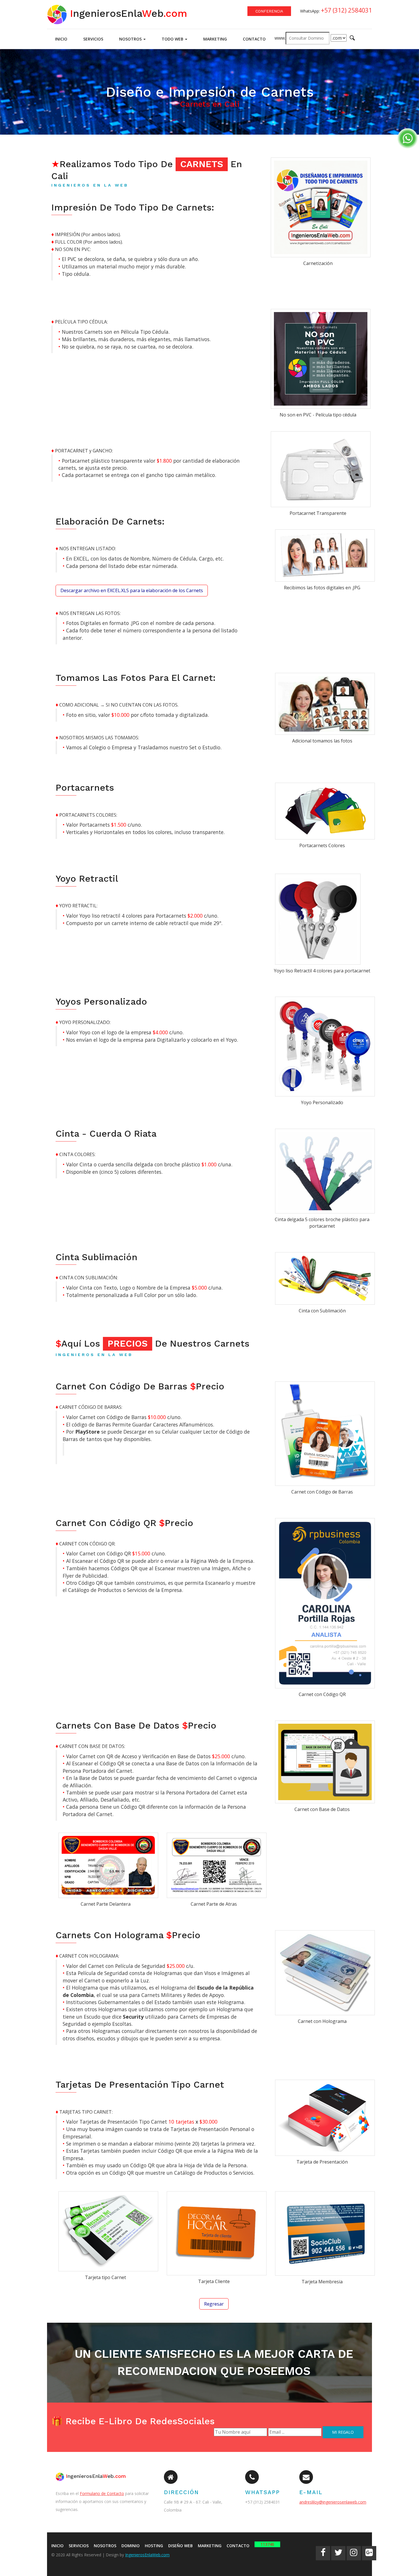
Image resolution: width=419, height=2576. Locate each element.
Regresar (214, 2304)
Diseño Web (180, 2546)
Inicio (61, 39)
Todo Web (173, 39)
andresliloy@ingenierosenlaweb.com (333, 2502)
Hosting (154, 2546)
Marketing (215, 39)
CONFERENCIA (269, 11)
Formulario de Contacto (102, 2493)
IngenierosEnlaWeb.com (147, 2555)
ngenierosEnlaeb (127, 13)
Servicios (93, 39)
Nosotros (131, 39)
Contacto (254, 39)
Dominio (131, 2546)
